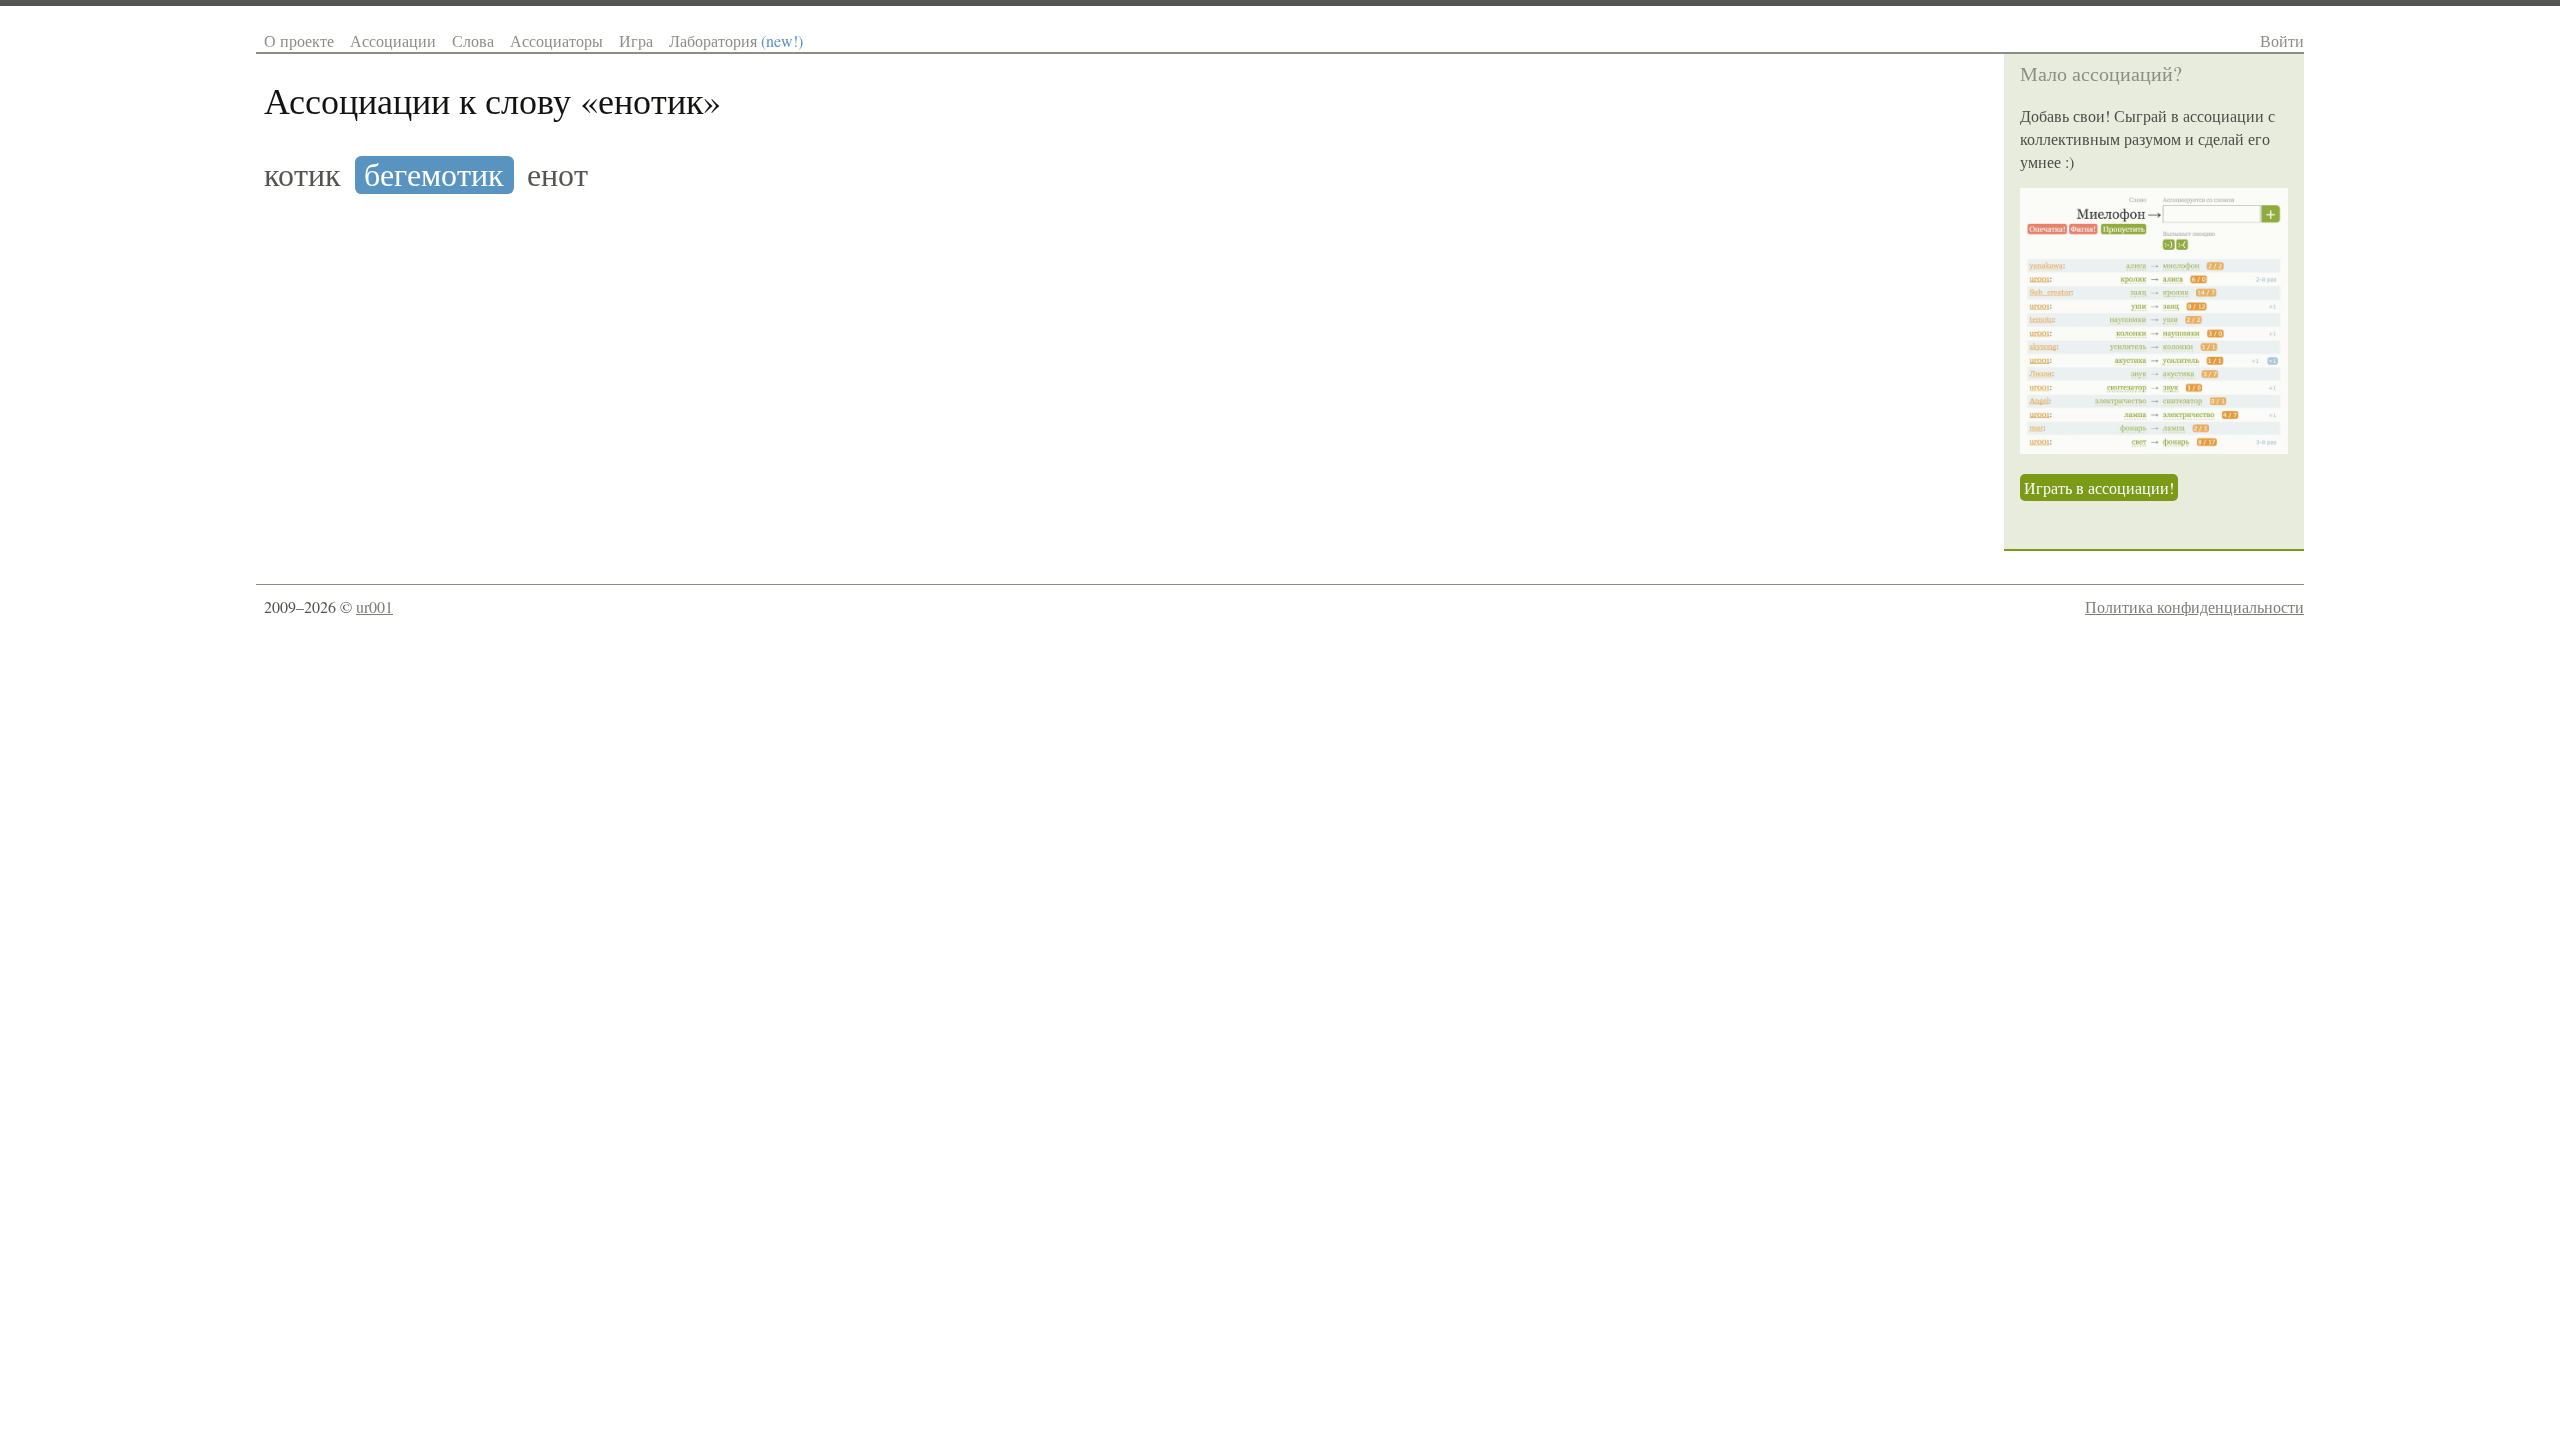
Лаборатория (736, 40)
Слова (473, 40)
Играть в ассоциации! (2099, 487)
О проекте (299, 40)
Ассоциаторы (556, 40)
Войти (2282, 40)
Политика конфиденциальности (2194, 606)
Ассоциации (393, 40)
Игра (636, 40)
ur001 (374, 606)
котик (302, 175)
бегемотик (434, 175)
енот (557, 175)
